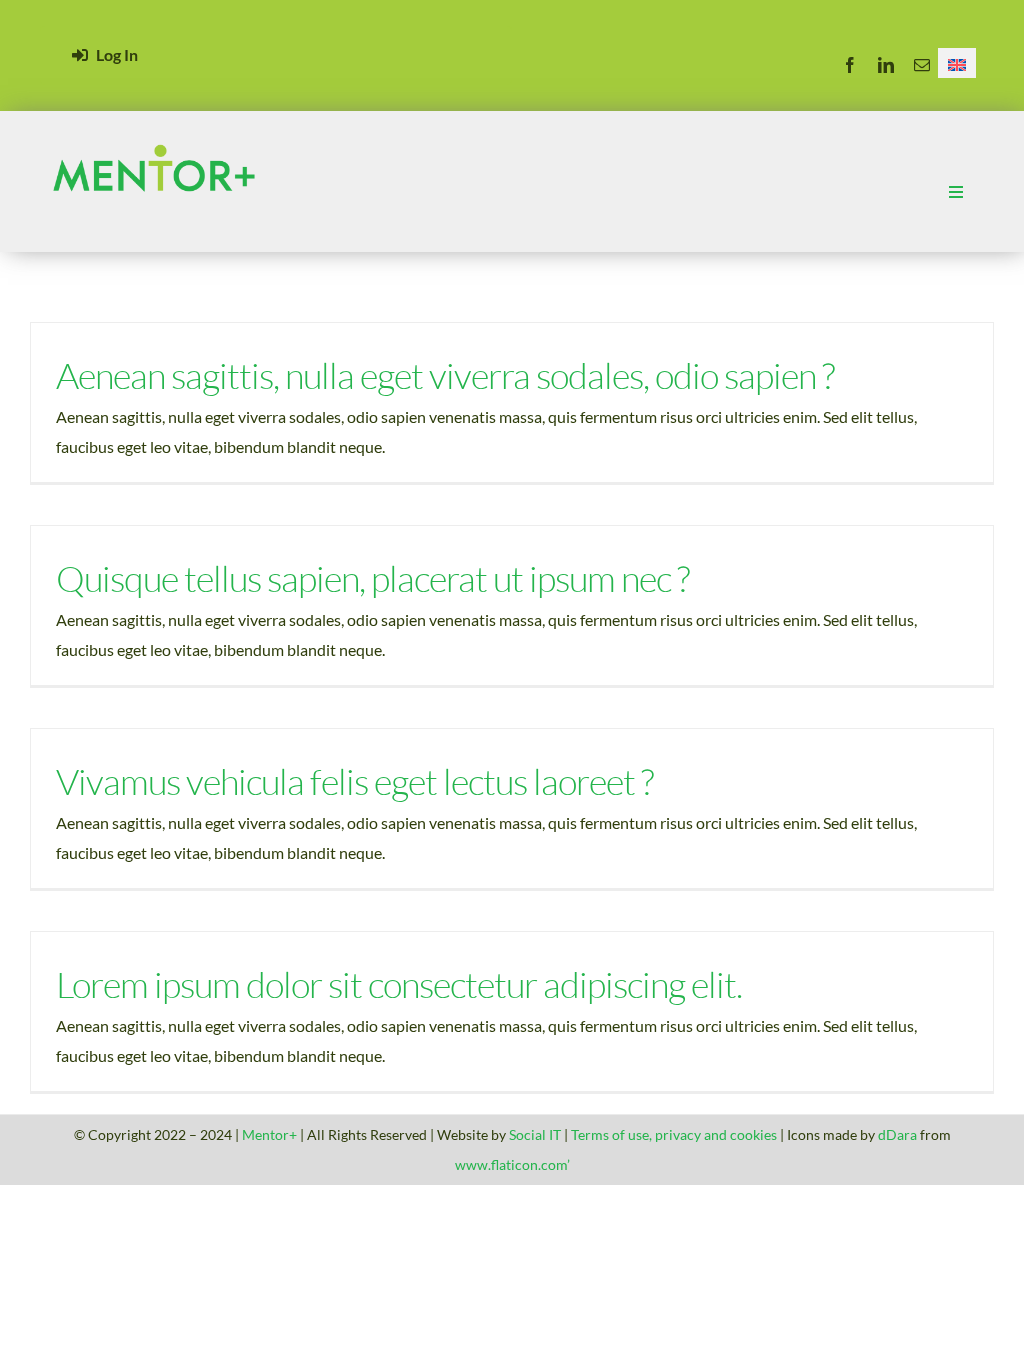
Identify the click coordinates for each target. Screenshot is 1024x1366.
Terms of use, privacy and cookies (674, 1134)
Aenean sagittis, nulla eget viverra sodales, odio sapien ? (445, 375)
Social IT (535, 1134)
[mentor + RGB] (154, 138)
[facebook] (850, 65)
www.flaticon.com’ (512, 1164)
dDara (899, 1134)
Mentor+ (269, 1134)
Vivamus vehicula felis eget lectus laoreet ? (354, 781)
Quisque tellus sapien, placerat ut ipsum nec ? (372, 578)
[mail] (922, 65)
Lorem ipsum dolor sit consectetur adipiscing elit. (399, 984)
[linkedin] (886, 65)
